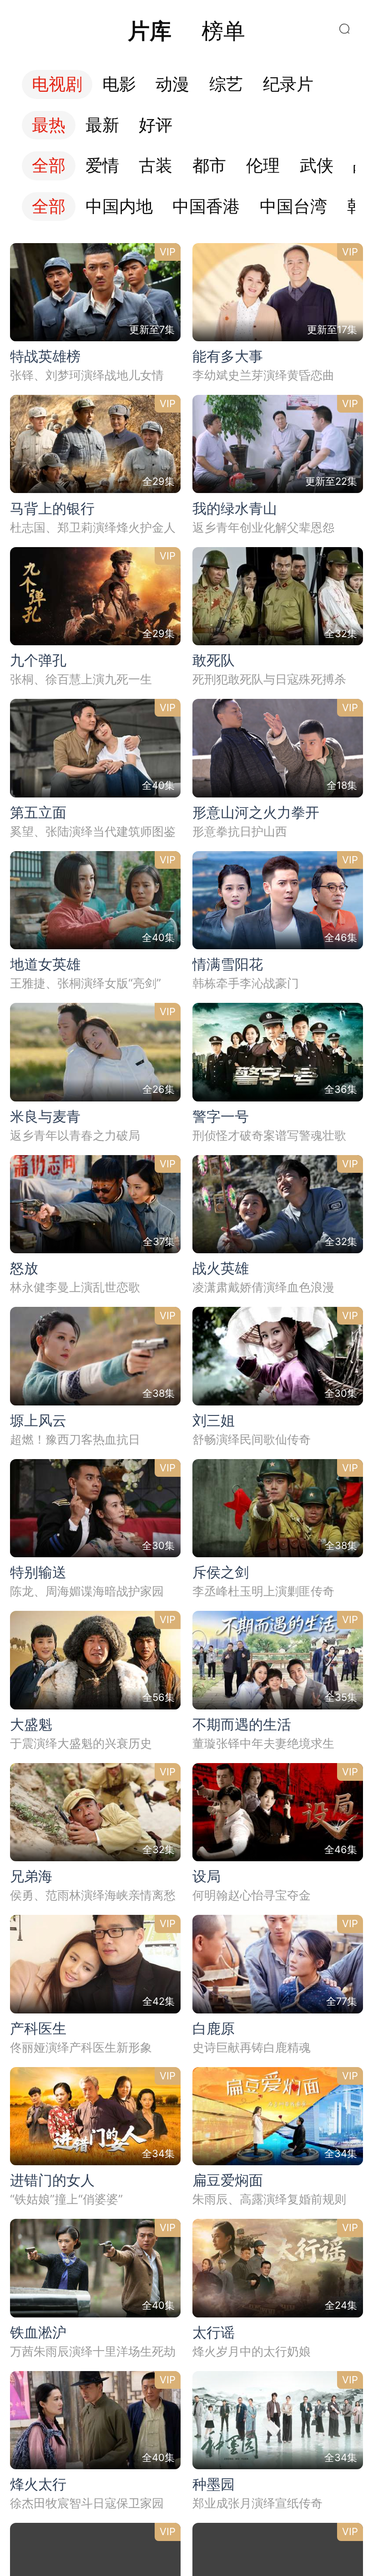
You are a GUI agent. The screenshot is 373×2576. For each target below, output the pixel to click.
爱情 (102, 166)
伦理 (263, 166)
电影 (119, 84)
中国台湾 (293, 207)
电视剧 (57, 84)
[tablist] (186, 31)
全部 (49, 166)
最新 (102, 125)
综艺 (226, 84)
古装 (156, 166)
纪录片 (288, 84)
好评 (156, 125)
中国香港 (206, 207)
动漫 (172, 84)
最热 (49, 125)
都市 (209, 166)
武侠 (317, 166)
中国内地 (119, 207)
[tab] (150, 31)
